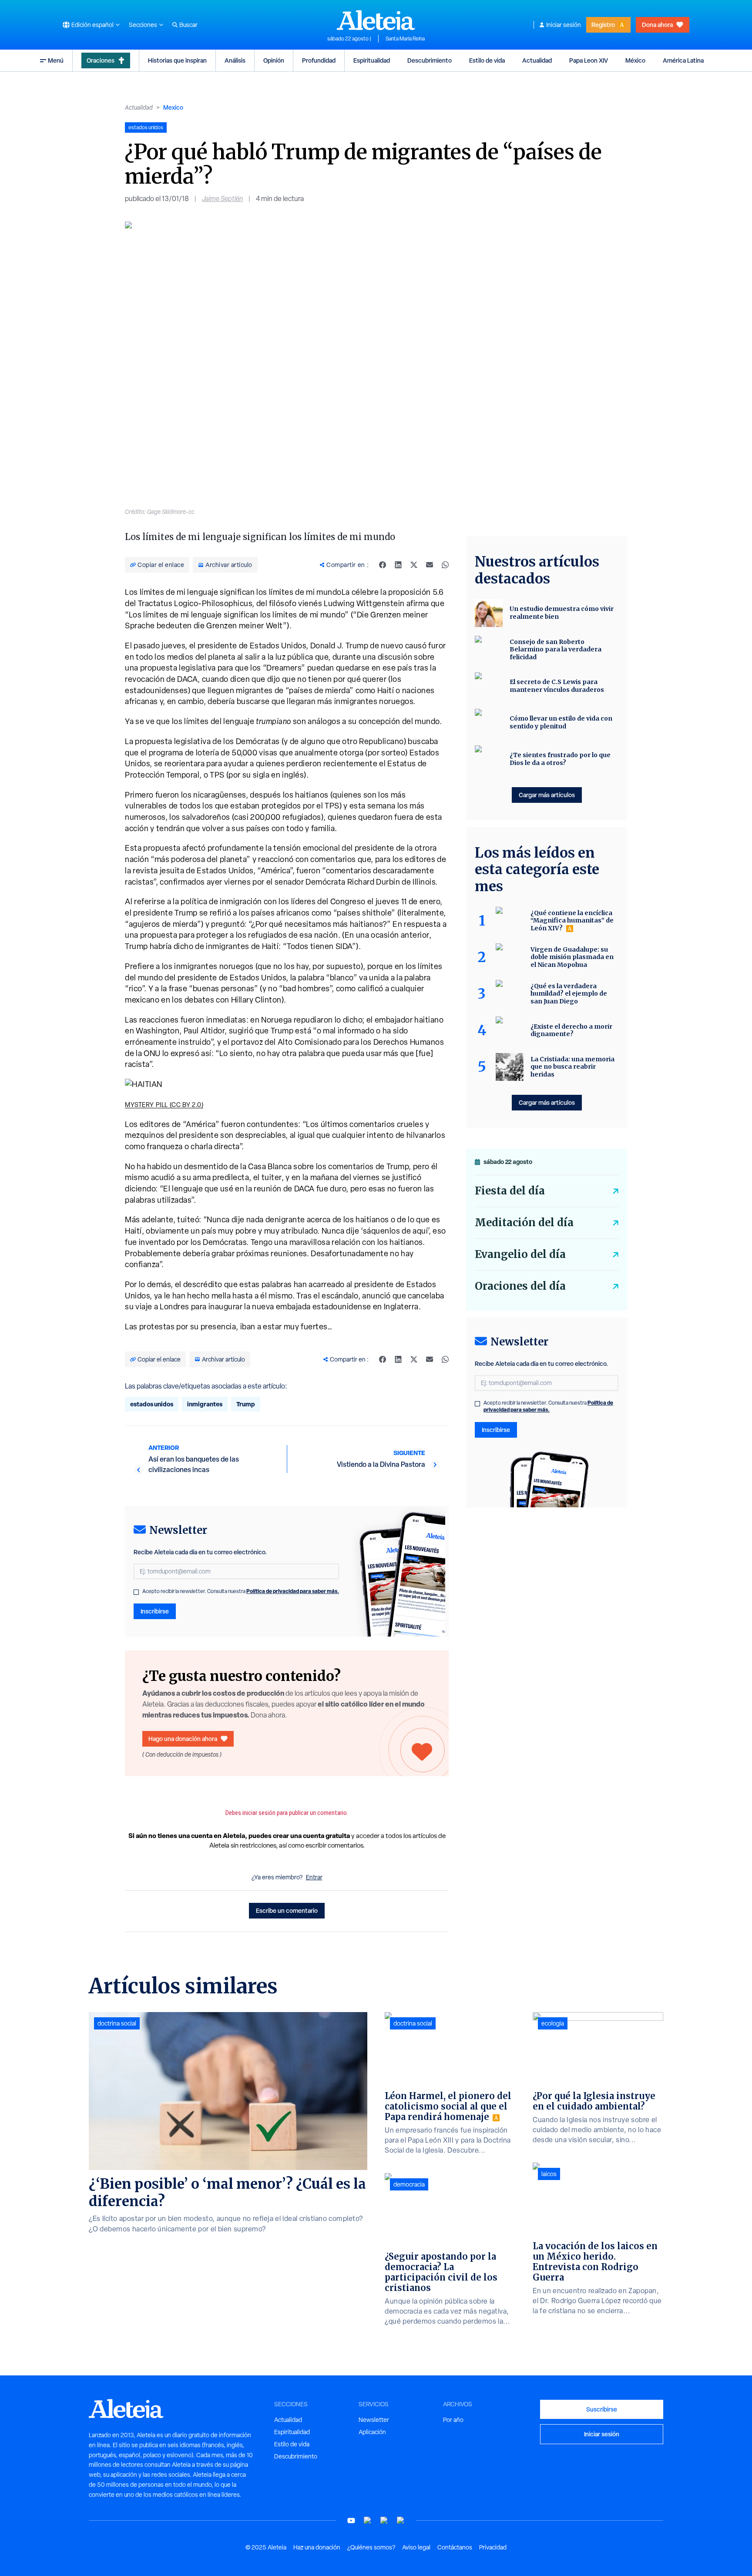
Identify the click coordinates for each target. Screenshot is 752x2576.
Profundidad (319, 60)
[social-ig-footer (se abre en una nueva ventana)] (401, 2521)
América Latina (683, 60)
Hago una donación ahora (183, 1739)
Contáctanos (455, 2547)
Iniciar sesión (564, 25)
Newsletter (374, 2420)
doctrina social (117, 2023)
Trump (246, 1404)
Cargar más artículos (547, 795)
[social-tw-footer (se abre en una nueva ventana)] (384, 2521)
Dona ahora (657, 25)
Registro (603, 25)
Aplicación (372, 2432)
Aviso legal (416, 2547)
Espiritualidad (372, 60)
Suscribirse (602, 2409)
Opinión (274, 60)
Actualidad (537, 60)
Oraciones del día (520, 1286)
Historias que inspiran (177, 60)
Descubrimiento (430, 60)
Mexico (173, 107)
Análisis (235, 60)
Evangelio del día (520, 1254)
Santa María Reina (405, 39)
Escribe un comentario (287, 1910)
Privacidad (493, 2547)
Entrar (314, 1877)
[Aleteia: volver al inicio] (376, 20)
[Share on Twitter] (414, 565)
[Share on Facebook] (383, 565)
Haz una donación (317, 2547)
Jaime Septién (222, 199)
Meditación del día (524, 1223)
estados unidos (152, 1404)
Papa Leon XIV (589, 60)
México (635, 60)
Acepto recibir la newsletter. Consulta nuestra (241, 1591)
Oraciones (101, 60)
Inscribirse (155, 1611)
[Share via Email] (430, 565)
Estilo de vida (487, 60)
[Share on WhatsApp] (445, 565)
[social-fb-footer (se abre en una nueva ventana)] (368, 2521)
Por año (453, 2420)
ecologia (553, 2023)
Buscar (188, 25)
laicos (549, 2174)
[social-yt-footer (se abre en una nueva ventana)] (351, 2521)
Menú (56, 60)
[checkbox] (136, 1592)
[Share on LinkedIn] (398, 565)
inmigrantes (205, 1404)
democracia (409, 2184)
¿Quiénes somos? (371, 2547)
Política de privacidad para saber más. (293, 1591)
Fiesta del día (510, 1191)
